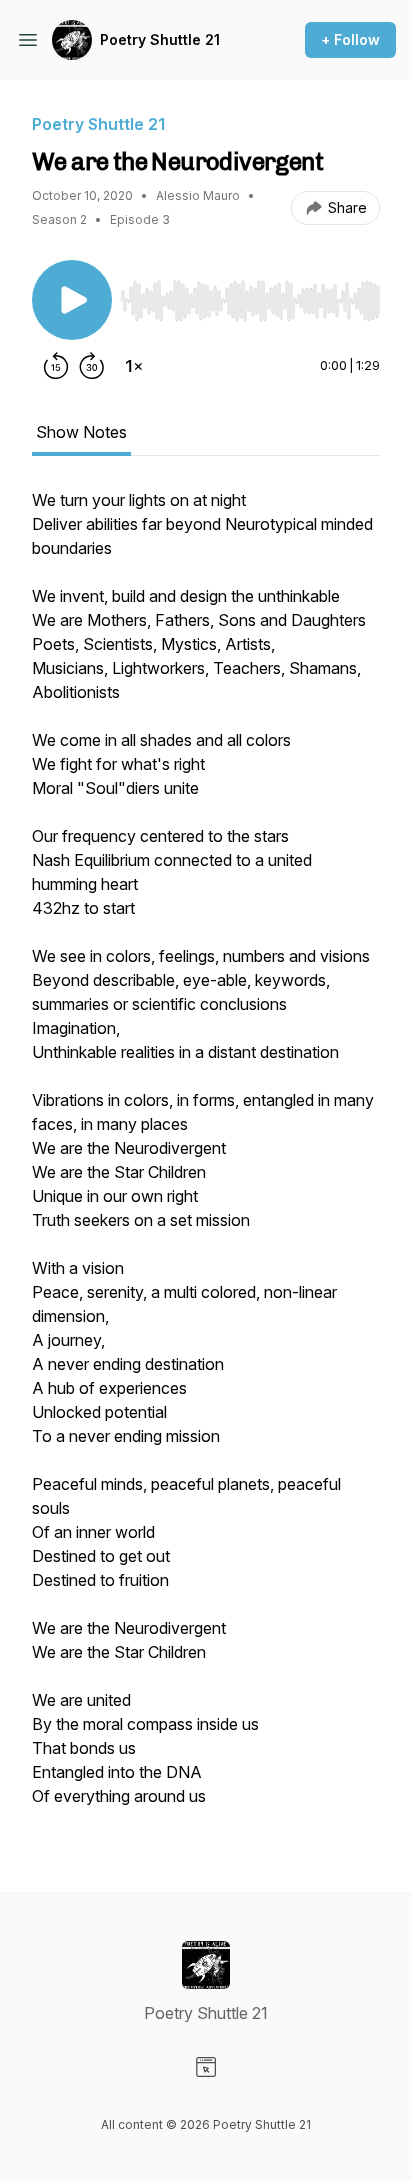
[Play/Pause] (72, 300)
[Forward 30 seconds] (92, 366)
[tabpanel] (206, 1158)
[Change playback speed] (134, 366)
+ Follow (350, 39)
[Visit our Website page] (206, 2067)
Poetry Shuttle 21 (160, 39)
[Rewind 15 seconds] (56, 366)
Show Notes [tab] (81, 432)
